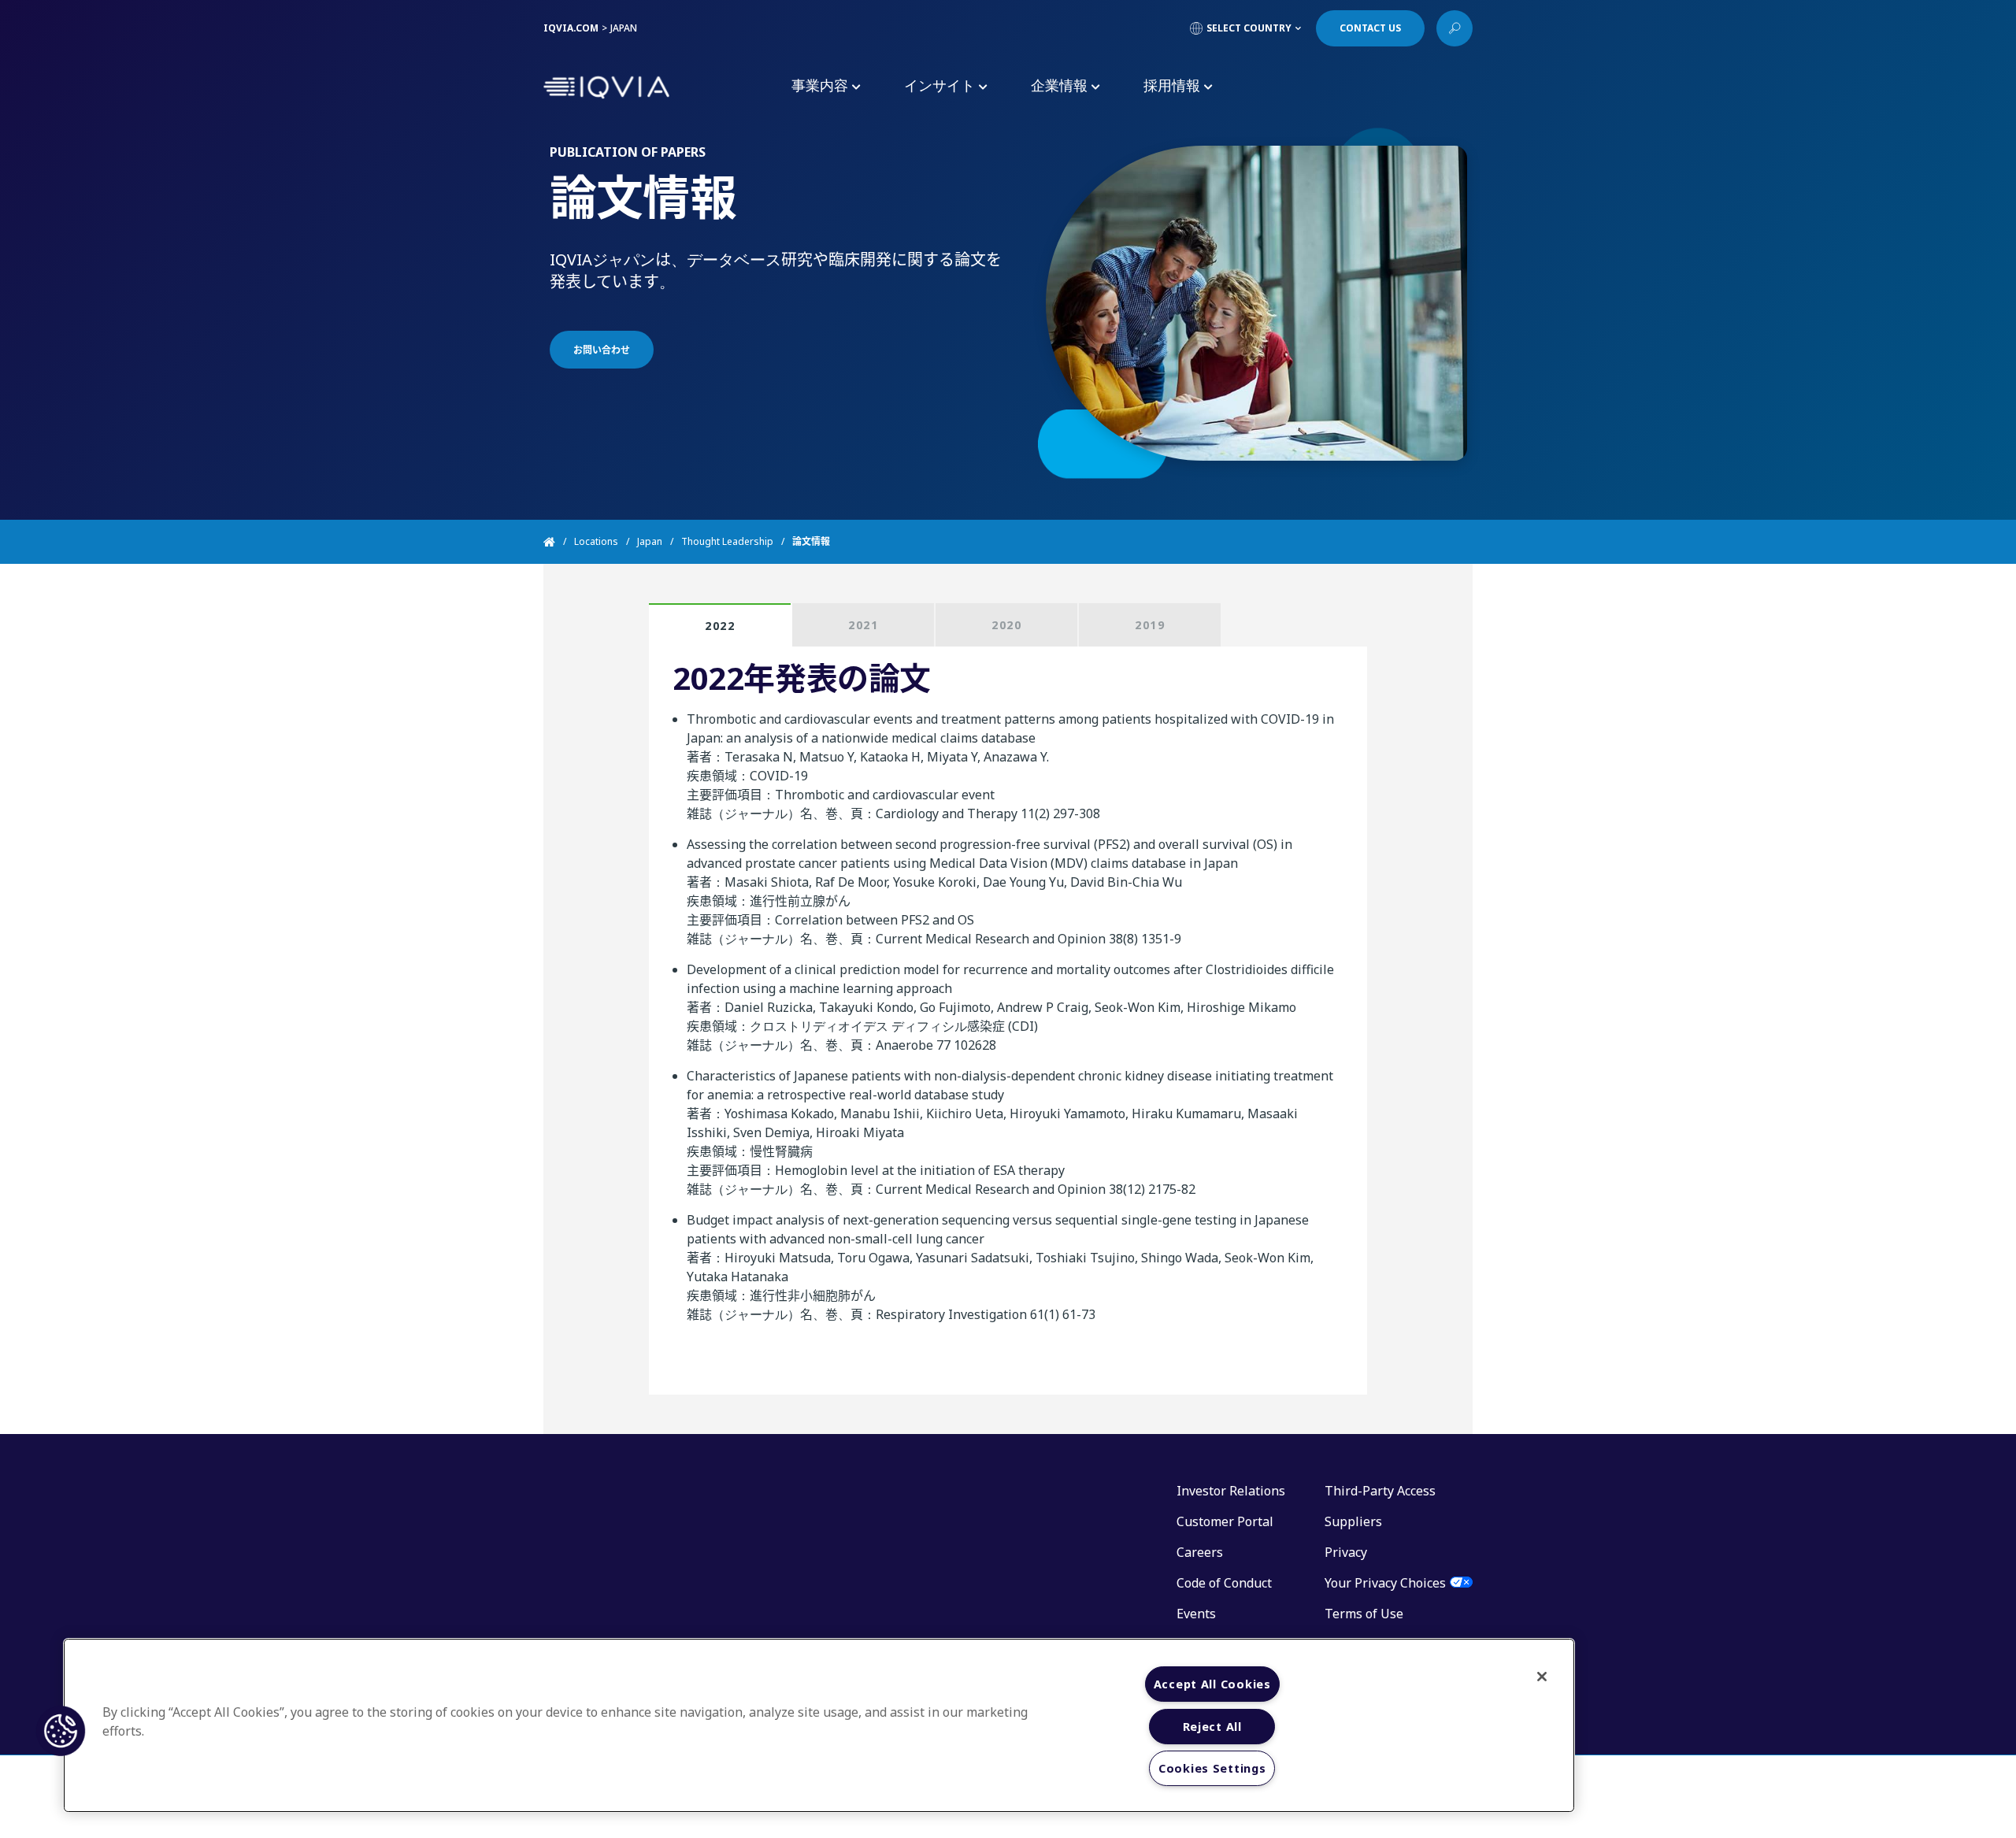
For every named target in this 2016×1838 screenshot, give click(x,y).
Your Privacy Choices (1385, 1583)
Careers (1200, 1552)
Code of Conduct (1224, 1583)
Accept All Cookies (1212, 1684)
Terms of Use (1364, 1614)
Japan (650, 541)
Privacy (1346, 1552)
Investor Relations (1231, 1491)
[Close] (1542, 1677)
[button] (61, 1731)
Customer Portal (1225, 1521)
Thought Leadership (727, 541)
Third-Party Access (1380, 1491)
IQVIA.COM (571, 28)
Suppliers (1353, 1521)
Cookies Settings (1212, 1768)
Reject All (1212, 1727)
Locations (596, 541)
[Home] (559, 542)
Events (1196, 1614)
